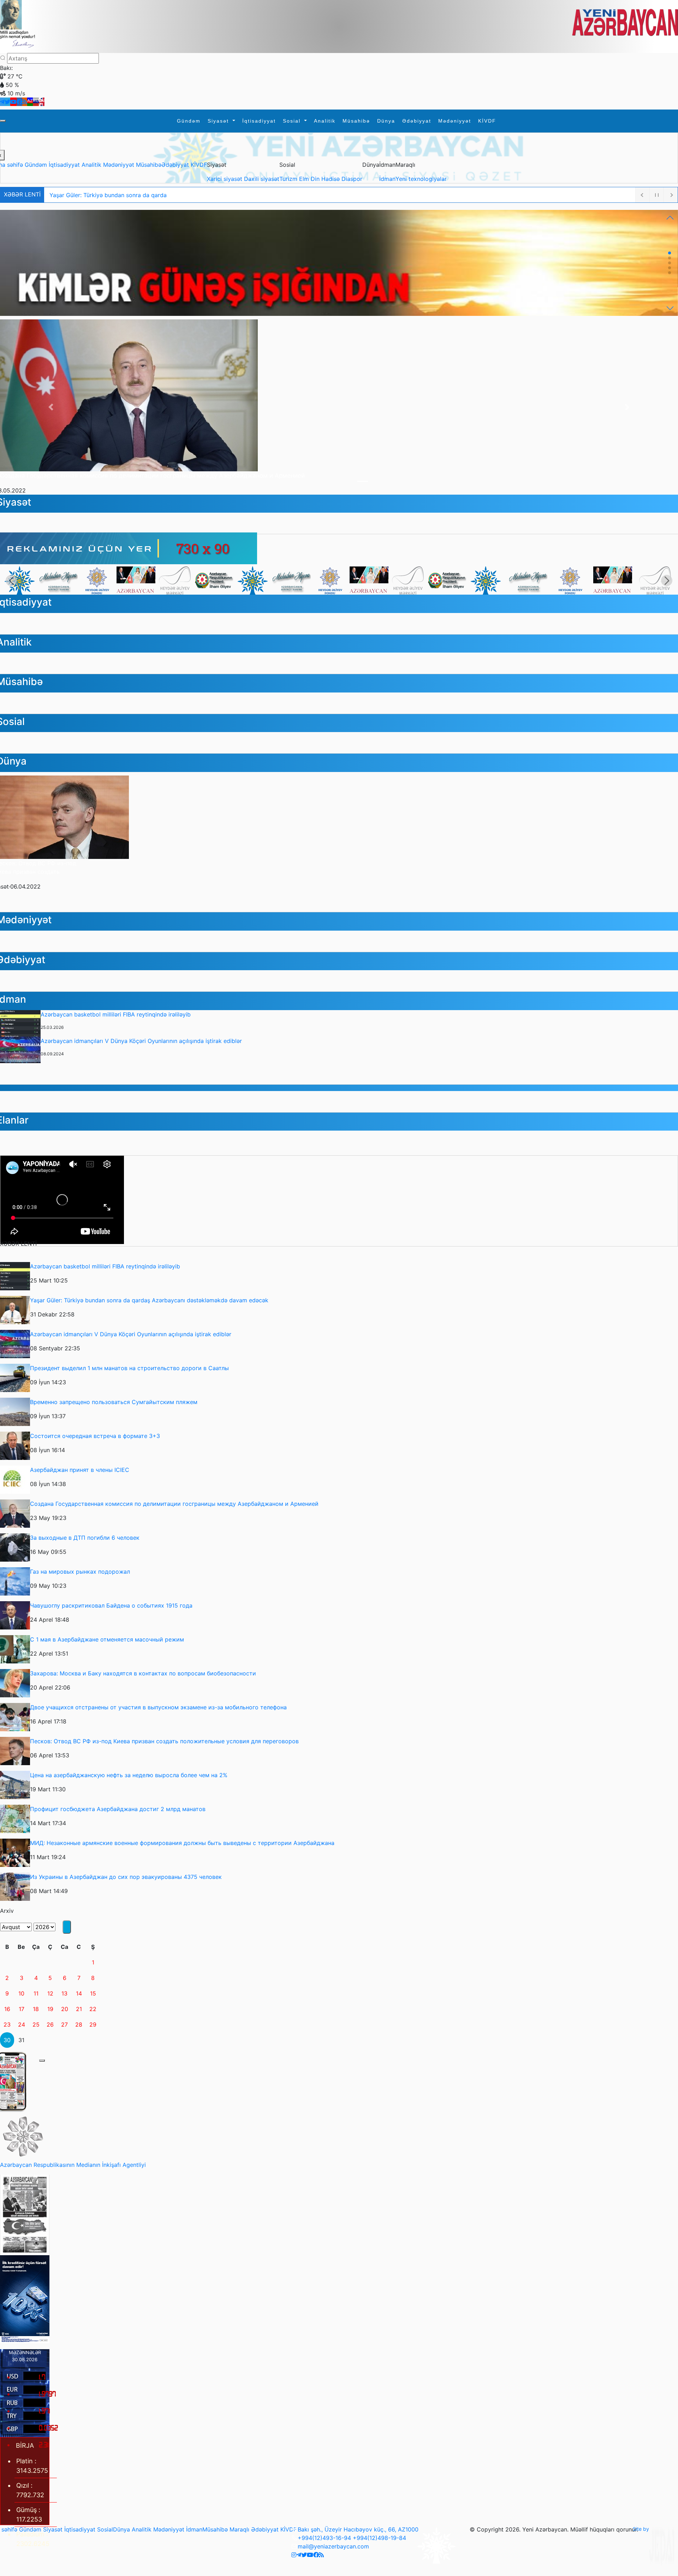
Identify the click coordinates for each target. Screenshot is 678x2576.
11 (36, 1993)
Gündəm (189, 121)
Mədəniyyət (455, 121)
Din (316, 179)
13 (64, 1993)
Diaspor (352, 179)
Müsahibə (356, 121)
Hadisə (331, 179)
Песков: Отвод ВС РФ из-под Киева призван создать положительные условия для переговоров (164, 1741)
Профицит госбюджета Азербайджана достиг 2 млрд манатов (118, 1809)
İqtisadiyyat (259, 121)
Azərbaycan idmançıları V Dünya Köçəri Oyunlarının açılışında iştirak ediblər (141, 1041)
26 (50, 2024)
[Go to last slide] (11, 580)
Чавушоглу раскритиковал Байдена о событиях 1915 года (111, 1605)
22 (93, 2009)
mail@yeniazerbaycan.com (333, 2546)
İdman (387, 179)
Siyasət (219, 121)
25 (36, 2024)
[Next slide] (667, 580)
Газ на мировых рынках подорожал (80, 1572)
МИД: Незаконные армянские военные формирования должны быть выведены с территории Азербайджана (182, 1843)
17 (22, 2009)
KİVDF (487, 121)
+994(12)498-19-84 (379, 2538)
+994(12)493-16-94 (324, 2538)
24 (22, 2024)
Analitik (325, 121)
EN (42, 101)
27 (64, 2024)
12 (50, 1993)
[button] (670, 218)
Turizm (289, 179)
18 (36, 2009)
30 (7, 2040)
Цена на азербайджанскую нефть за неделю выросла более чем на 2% (129, 1775)
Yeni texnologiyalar (421, 179)
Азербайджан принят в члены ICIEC (80, 1470)
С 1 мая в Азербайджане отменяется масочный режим (107, 1639)
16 (7, 2009)
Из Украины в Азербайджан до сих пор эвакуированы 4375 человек (126, 1877)
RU (36, 101)
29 (93, 2024)
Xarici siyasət (225, 179)
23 (7, 2024)
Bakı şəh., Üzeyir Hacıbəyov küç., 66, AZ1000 (358, 2529)
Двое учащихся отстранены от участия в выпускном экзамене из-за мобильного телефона (158, 1707)
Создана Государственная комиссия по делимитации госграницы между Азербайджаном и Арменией (152, 476)
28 (79, 2024)
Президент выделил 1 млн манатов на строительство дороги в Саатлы (129, 1368)
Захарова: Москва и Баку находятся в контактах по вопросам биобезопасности (143, 1673)
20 (65, 2009)
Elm (305, 179)
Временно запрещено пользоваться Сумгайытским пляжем (114, 1402)
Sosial (293, 121)
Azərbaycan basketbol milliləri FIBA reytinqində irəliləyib (116, 1014)
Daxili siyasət (262, 179)
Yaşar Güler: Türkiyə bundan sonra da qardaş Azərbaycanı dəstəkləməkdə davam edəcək (149, 1300)
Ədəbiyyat (417, 121)
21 (79, 2009)
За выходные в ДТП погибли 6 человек (85, 1538)
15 (93, 1993)
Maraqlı (239, 2529)
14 (79, 1993)
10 (21, 1993)
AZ (30, 101)
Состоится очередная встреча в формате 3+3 (95, 1436)
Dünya (386, 121)
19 (50, 2009)
